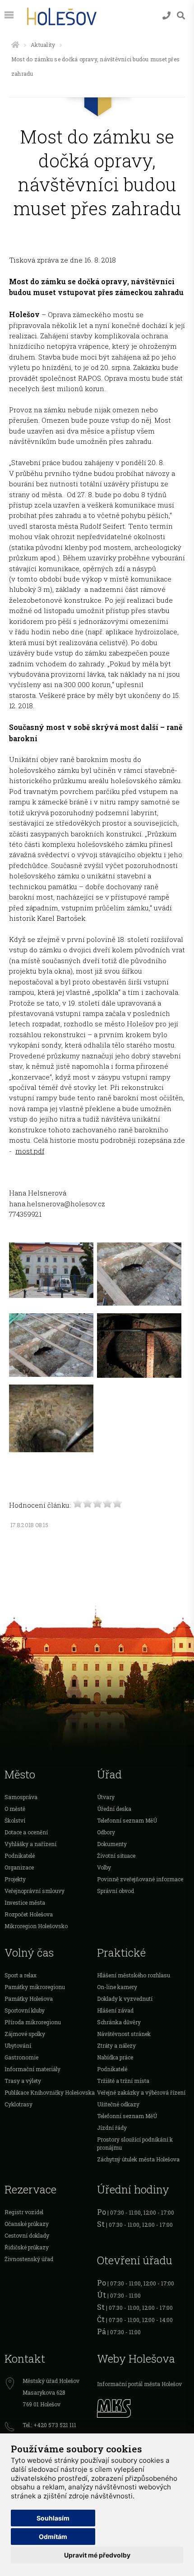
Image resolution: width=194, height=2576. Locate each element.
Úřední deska (114, 1809)
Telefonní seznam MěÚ (127, 1820)
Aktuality (43, 45)
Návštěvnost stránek (124, 2034)
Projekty (15, 1879)
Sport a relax (21, 1975)
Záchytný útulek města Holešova (138, 2159)
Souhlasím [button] (53, 2518)
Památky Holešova (29, 1999)
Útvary (106, 1797)
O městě (15, 1809)
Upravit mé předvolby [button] (97, 2555)
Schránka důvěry (119, 2022)
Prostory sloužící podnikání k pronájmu (135, 2143)
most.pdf (30, 1151)
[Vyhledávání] (181, 16)
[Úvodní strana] (15, 45)
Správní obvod (115, 1891)
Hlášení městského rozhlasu (134, 1975)
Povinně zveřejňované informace (140, 1879)
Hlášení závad (115, 2010)
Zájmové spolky (25, 2034)
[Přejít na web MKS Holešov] (143, 2407)
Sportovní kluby (25, 2010)
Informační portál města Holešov (139, 2384)
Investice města (25, 1902)
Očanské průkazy (27, 2224)
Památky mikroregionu (35, 1987)
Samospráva (21, 1797)
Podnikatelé (20, 1856)
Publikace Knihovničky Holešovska (50, 2092)
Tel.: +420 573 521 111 (49, 2425)
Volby (104, 1867)
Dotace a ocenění (26, 1832)
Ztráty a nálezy (116, 2045)
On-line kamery (117, 1987)
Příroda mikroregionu (33, 2022)
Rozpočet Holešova (29, 1914)
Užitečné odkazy (118, 2104)
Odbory (106, 1832)
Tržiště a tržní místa (123, 2081)
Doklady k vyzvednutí (125, 1999)
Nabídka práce (115, 2057)
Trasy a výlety (23, 2081)
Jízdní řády (112, 2128)
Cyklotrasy (18, 2104)
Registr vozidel (24, 2212)
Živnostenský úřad (29, 2259)
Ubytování (18, 2045)
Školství (15, 1820)
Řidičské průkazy (27, 2247)
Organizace (19, 1867)
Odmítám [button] (53, 2537)
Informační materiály (32, 2069)
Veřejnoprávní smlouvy (35, 1891)
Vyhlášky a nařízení (30, 1844)
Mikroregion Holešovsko (36, 1926)
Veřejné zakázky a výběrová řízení (141, 2092)
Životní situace (116, 1856)
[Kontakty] (166, 16)
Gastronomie (21, 2057)
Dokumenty (112, 1844)
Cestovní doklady (27, 2235)
